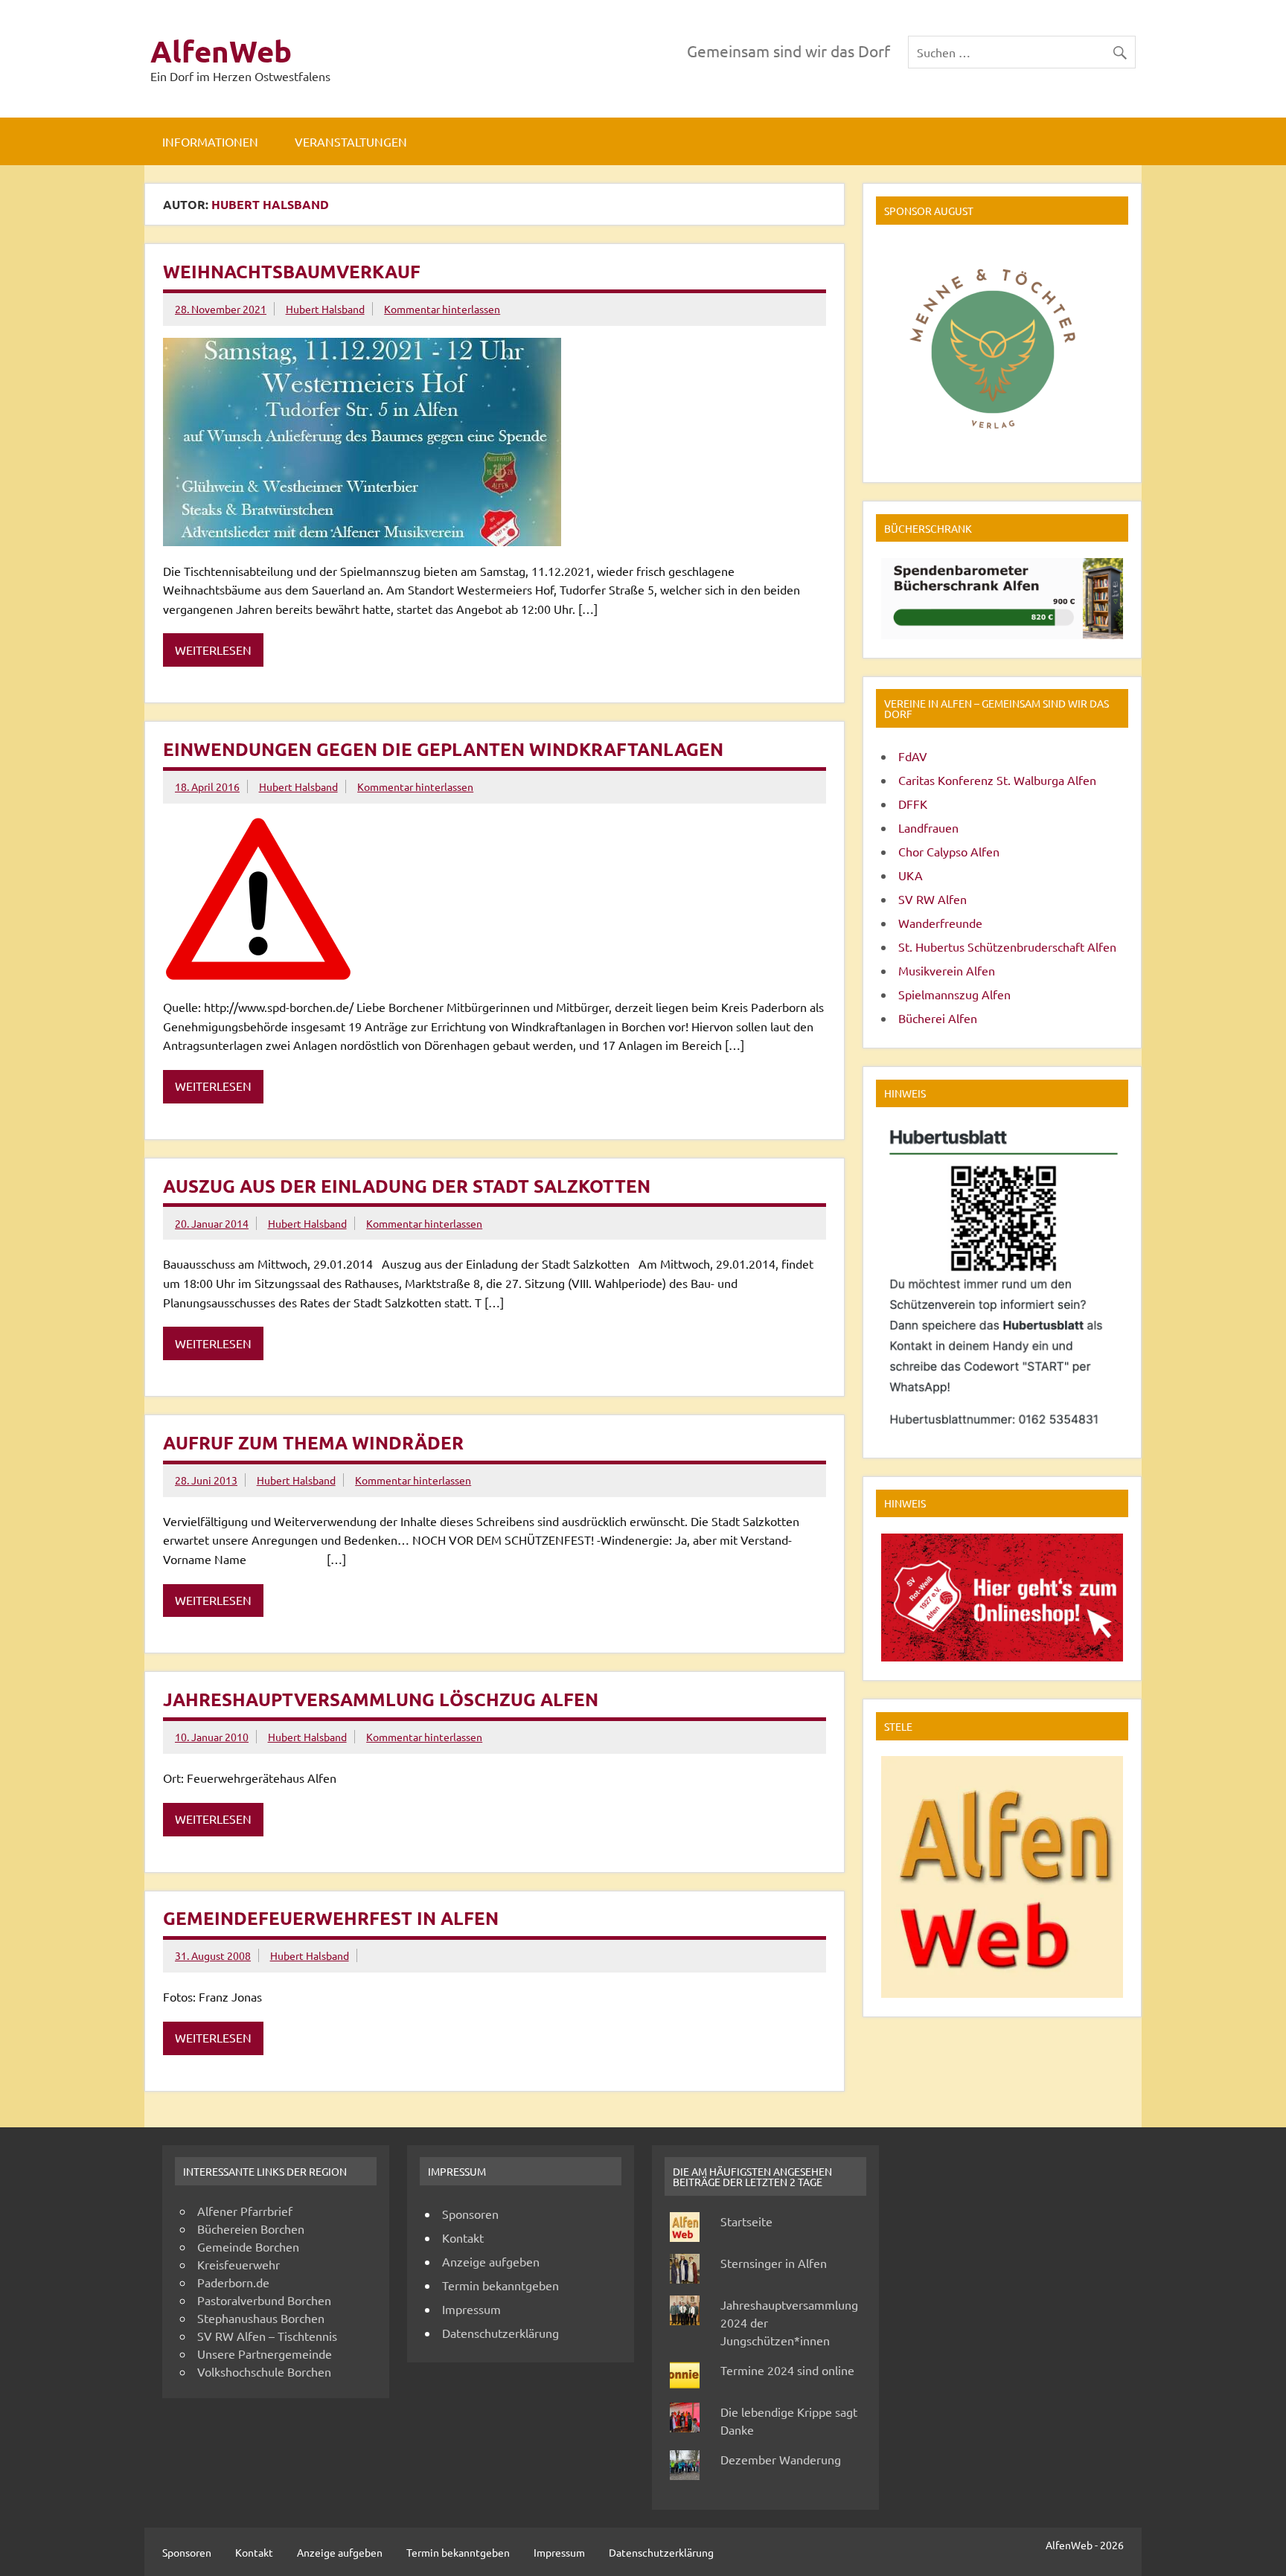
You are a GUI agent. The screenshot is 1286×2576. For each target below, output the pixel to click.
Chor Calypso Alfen (949, 851)
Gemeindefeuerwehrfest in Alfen (331, 1918)
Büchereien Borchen (251, 2229)
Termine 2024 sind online (787, 2370)
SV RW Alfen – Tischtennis (267, 2336)
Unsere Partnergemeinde (265, 2354)
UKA (911, 875)
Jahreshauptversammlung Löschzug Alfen (381, 1699)
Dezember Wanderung (781, 2459)
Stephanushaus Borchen (261, 2318)
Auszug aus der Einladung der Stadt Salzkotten (407, 1186)
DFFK (913, 804)
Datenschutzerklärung (500, 2333)
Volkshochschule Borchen (264, 2371)
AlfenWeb (221, 51)
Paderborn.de (233, 2282)
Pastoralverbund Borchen (264, 2300)
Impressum (471, 2309)
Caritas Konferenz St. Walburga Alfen (997, 780)
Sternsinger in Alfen (774, 2263)
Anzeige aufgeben (491, 2261)
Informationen (210, 141)
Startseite (746, 2221)
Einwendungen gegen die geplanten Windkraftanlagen (443, 749)
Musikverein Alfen (947, 970)
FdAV (913, 756)
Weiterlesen (213, 650)
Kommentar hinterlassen (442, 309)
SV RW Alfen (932, 899)
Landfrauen (928, 827)
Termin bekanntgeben (500, 2285)
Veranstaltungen (351, 141)
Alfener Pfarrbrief (245, 2211)
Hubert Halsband (325, 309)
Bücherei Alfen (938, 1018)
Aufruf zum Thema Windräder (313, 1442)
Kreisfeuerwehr (239, 2264)
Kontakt (463, 2237)
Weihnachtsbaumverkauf (292, 271)
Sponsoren (470, 2214)
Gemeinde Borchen (248, 2246)
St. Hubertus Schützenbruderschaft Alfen (1007, 946)
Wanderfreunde (940, 923)
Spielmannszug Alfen (954, 994)
